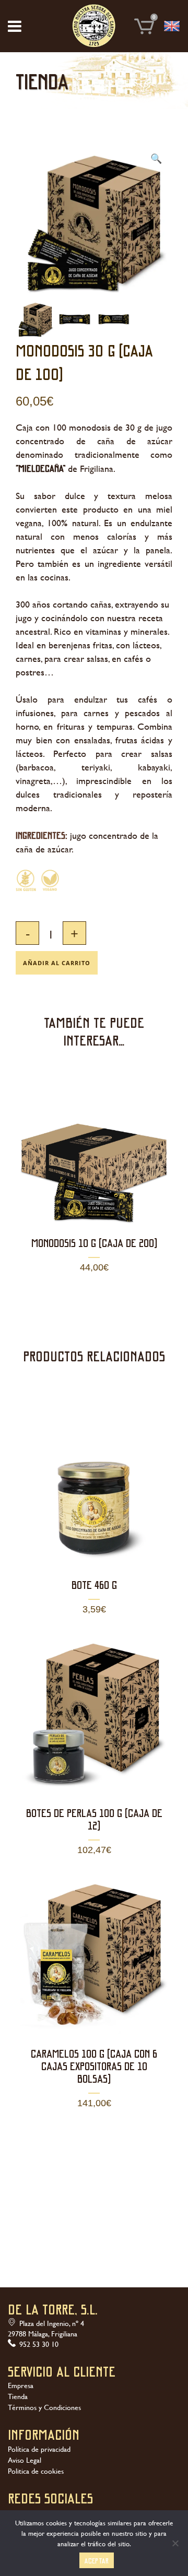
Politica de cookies (36, 2471)
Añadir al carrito (57, 963)
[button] (156, 159)
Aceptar (97, 2561)
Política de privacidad (39, 2449)
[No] (175, 2543)
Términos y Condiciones (44, 2407)
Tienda (18, 2396)
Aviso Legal (25, 2460)
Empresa (21, 2385)
